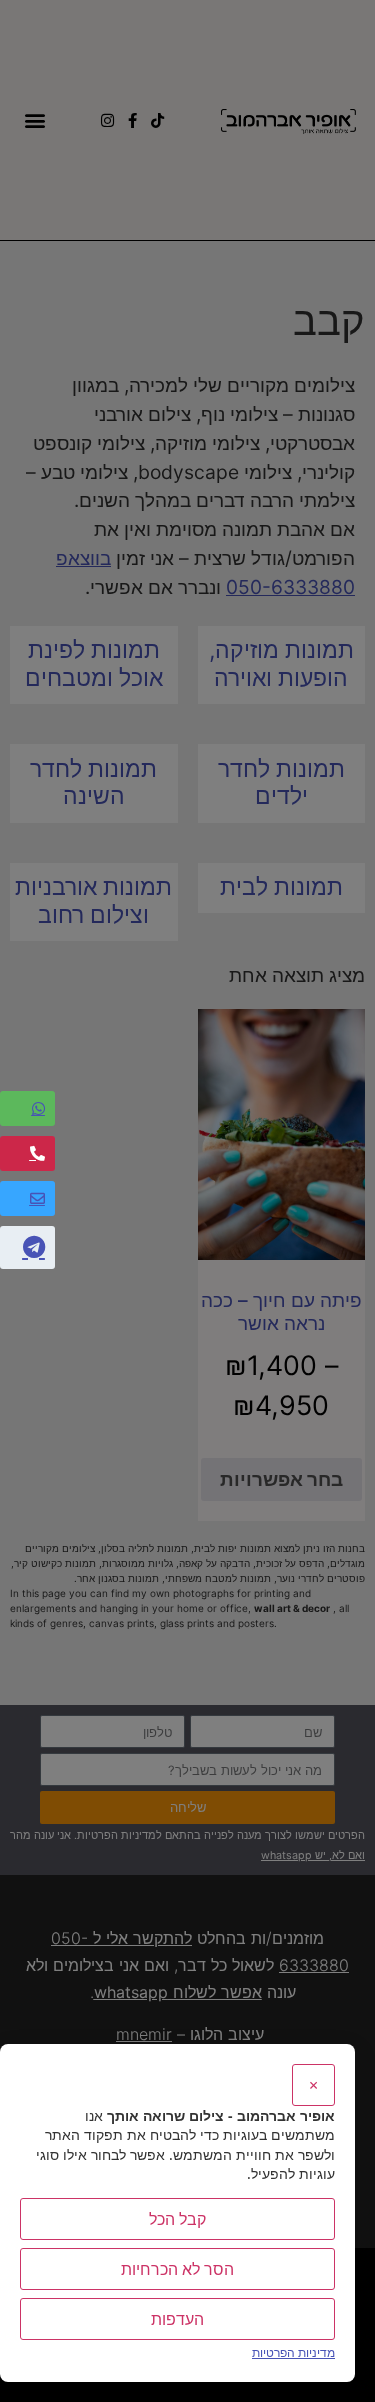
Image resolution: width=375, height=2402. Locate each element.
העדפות (177, 2319)
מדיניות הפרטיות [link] (293, 2352)
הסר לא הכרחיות (177, 2269)
